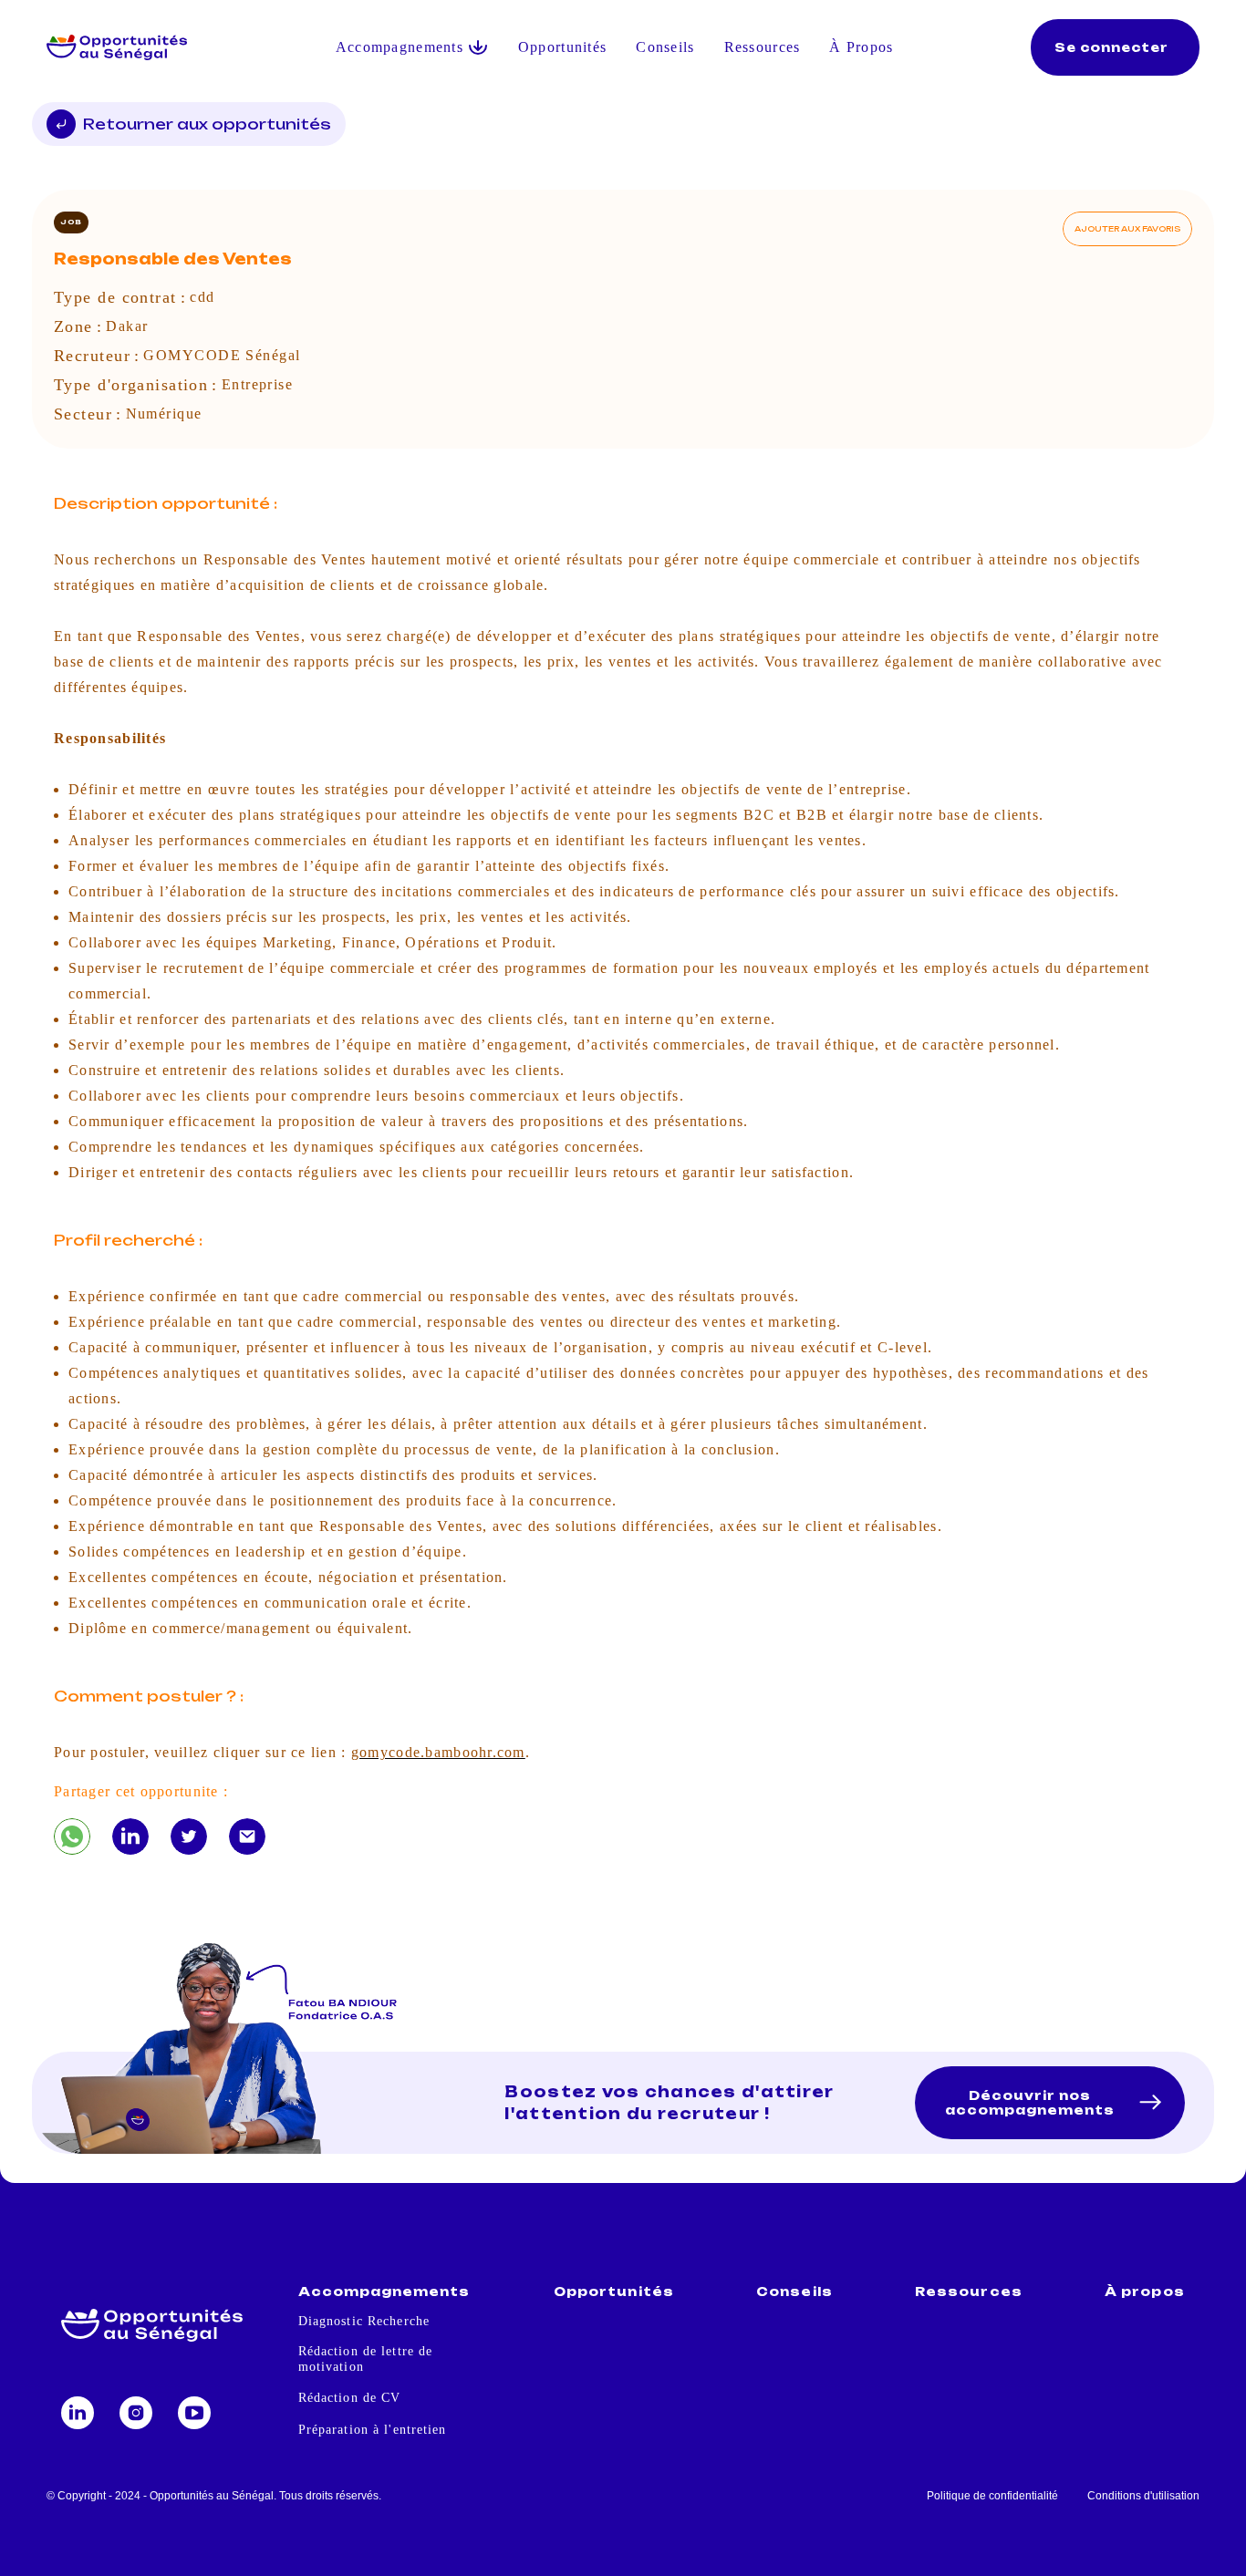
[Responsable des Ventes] (72, 1836)
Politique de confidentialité (992, 2496)
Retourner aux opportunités (207, 124)
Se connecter (1111, 47)
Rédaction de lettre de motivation (366, 2359)
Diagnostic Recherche (364, 2321)
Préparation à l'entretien (373, 2430)
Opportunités (562, 47)
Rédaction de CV (350, 2398)
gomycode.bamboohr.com (438, 1752)
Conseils (665, 47)
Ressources (763, 47)
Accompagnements (384, 2292)
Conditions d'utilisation (1143, 2496)
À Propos (861, 47)
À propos (1144, 2292)
